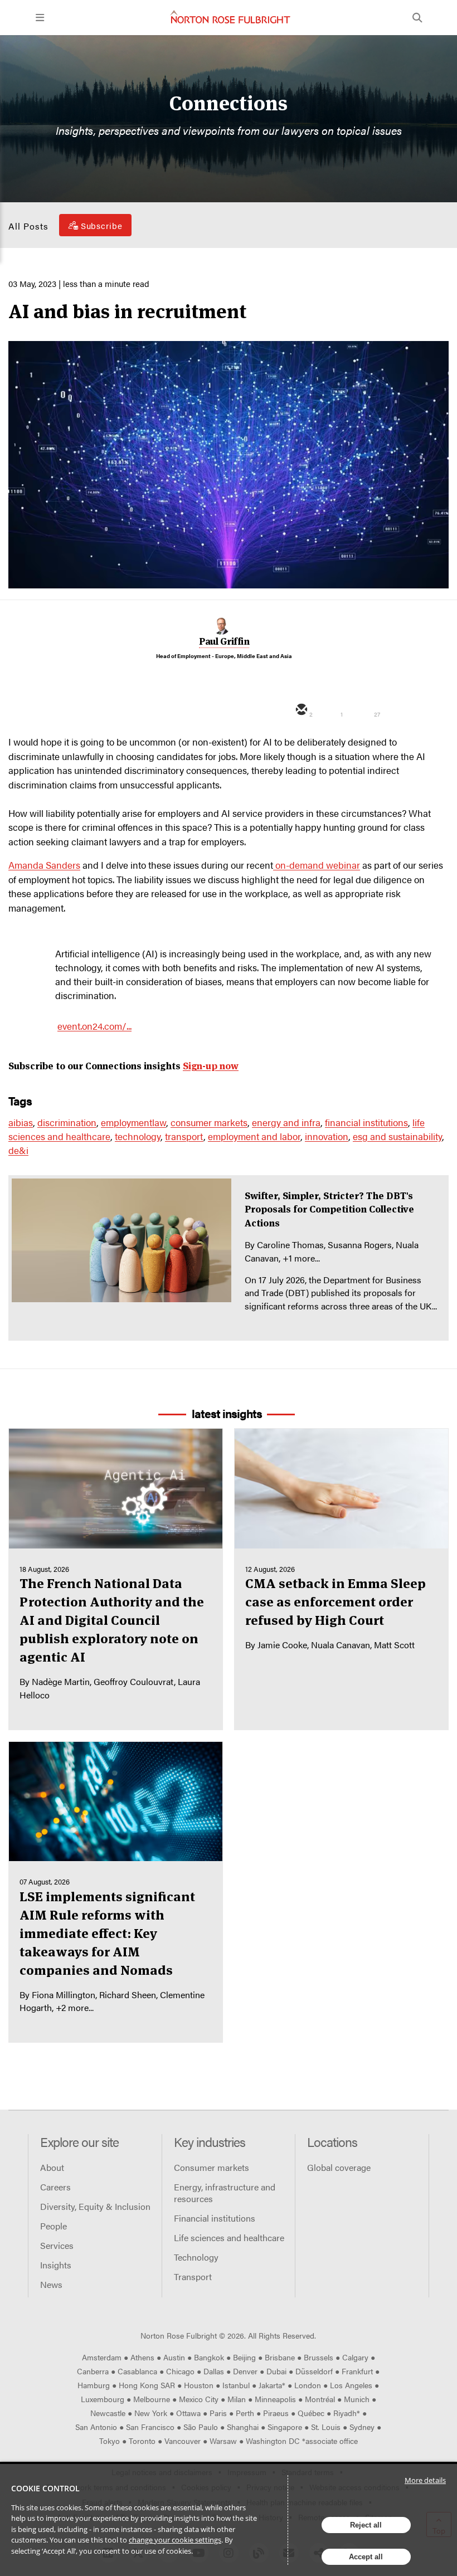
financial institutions (366, 1122)
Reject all (366, 2525)
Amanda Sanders (44, 865)
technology (138, 1136)
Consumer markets (212, 2167)
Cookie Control (45, 2488)
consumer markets (209, 1122)
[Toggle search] (417, 18)
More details (425, 2480)
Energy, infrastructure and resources (225, 2193)
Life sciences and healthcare (229, 2237)
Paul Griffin (224, 641)
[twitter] (332, 710)
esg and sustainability (397, 1136)
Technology (196, 2257)
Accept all (366, 2557)
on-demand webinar (317, 865)
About (52, 2167)
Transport (193, 2276)
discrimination (67, 1122)
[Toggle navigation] (40, 18)
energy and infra (286, 1122)
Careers (55, 2187)
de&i (18, 1150)
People (54, 2226)
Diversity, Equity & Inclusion (95, 2206)
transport (184, 1136)
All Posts (28, 226)
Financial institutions (215, 2218)
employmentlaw (133, 1122)
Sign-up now (211, 1066)
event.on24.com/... (94, 1026)
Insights (56, 2265)
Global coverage (339, 2167)
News (51, 2284)
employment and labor (254, 1136)
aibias (21, 1122)
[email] (300, 710)
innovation (327, 1136)
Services (57, 2245)
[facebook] (394, 710)
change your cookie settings (175, 2540)
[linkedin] (363, 710)
